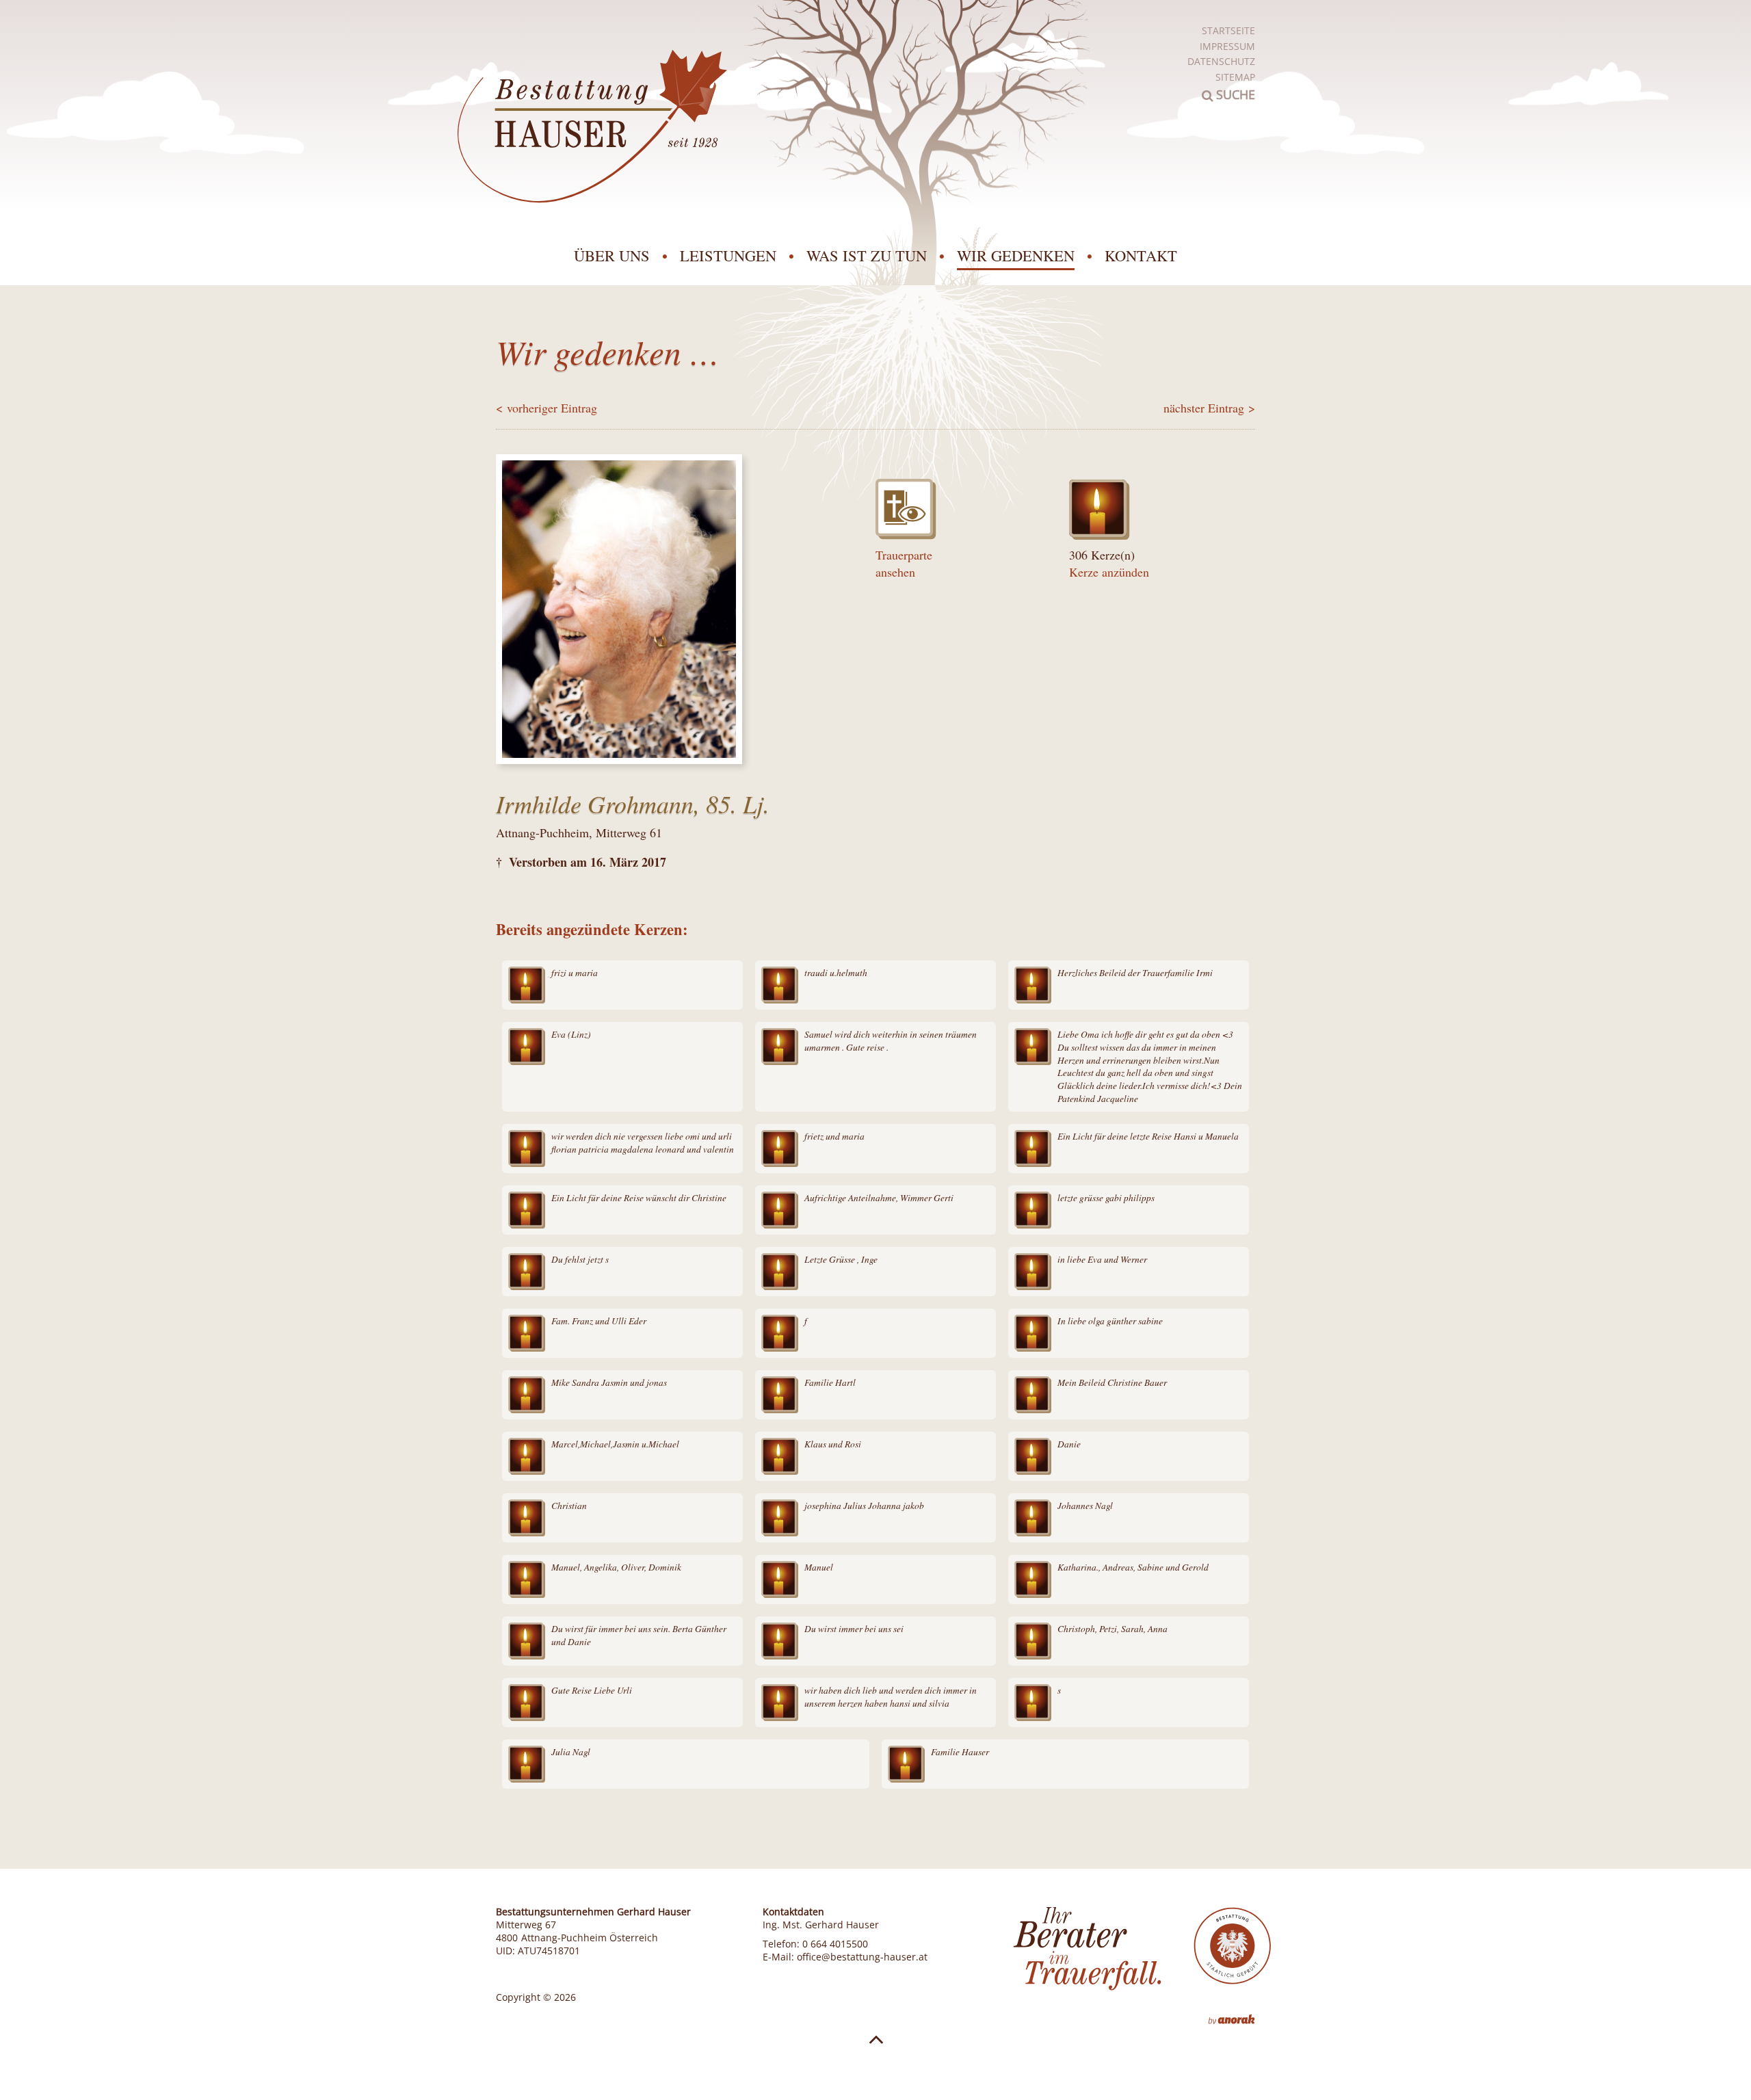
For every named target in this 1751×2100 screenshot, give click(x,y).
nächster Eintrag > (1209, 408)
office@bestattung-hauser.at (862, 1957)
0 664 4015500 (835, 1944)
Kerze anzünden (1109, 572)
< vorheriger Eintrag (547, 408)
